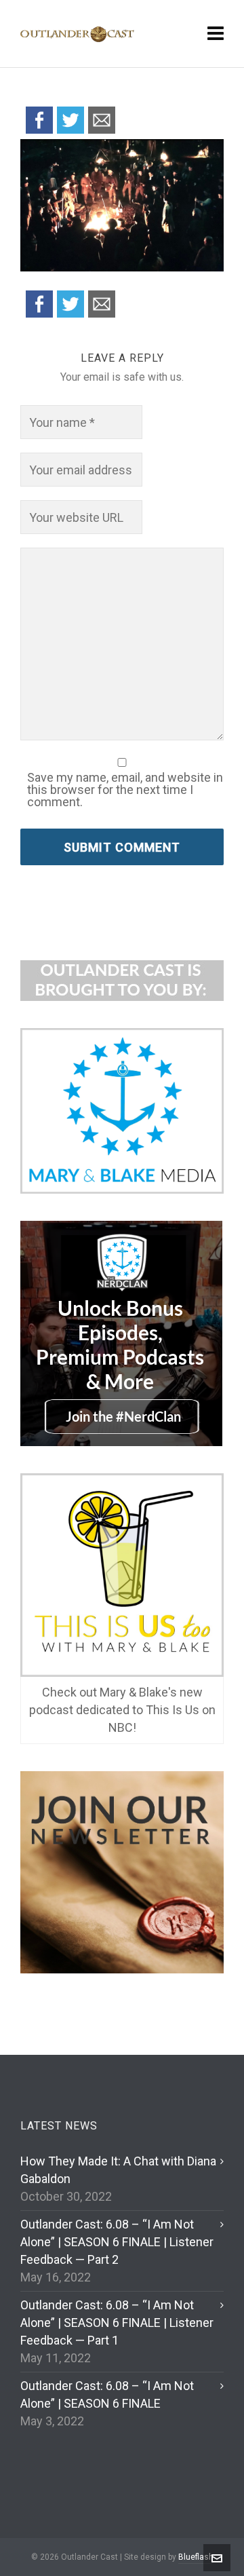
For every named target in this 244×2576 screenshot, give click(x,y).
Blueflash (196, 2557)
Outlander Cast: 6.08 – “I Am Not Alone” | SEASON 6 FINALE (107, 2394)
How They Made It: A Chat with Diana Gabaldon (118, 2170)
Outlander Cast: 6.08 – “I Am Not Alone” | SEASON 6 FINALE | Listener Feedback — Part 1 (117, 2323)
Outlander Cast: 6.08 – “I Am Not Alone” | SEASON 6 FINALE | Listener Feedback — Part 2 (117, 2242)
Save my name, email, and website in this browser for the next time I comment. (125, 790)
